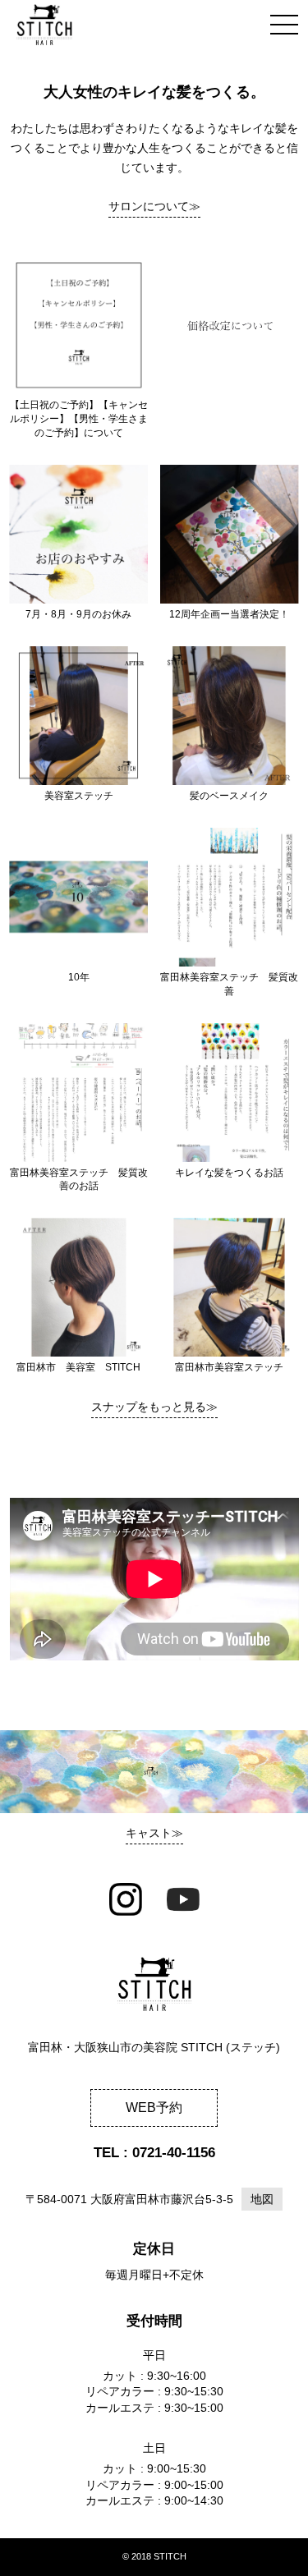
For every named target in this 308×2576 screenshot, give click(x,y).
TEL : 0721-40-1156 (154, 2153)
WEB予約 (154, 2108)
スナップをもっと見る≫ (154, 1407)
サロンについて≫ (154, 206)
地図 (262, 2199)
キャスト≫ (154, 1833)
